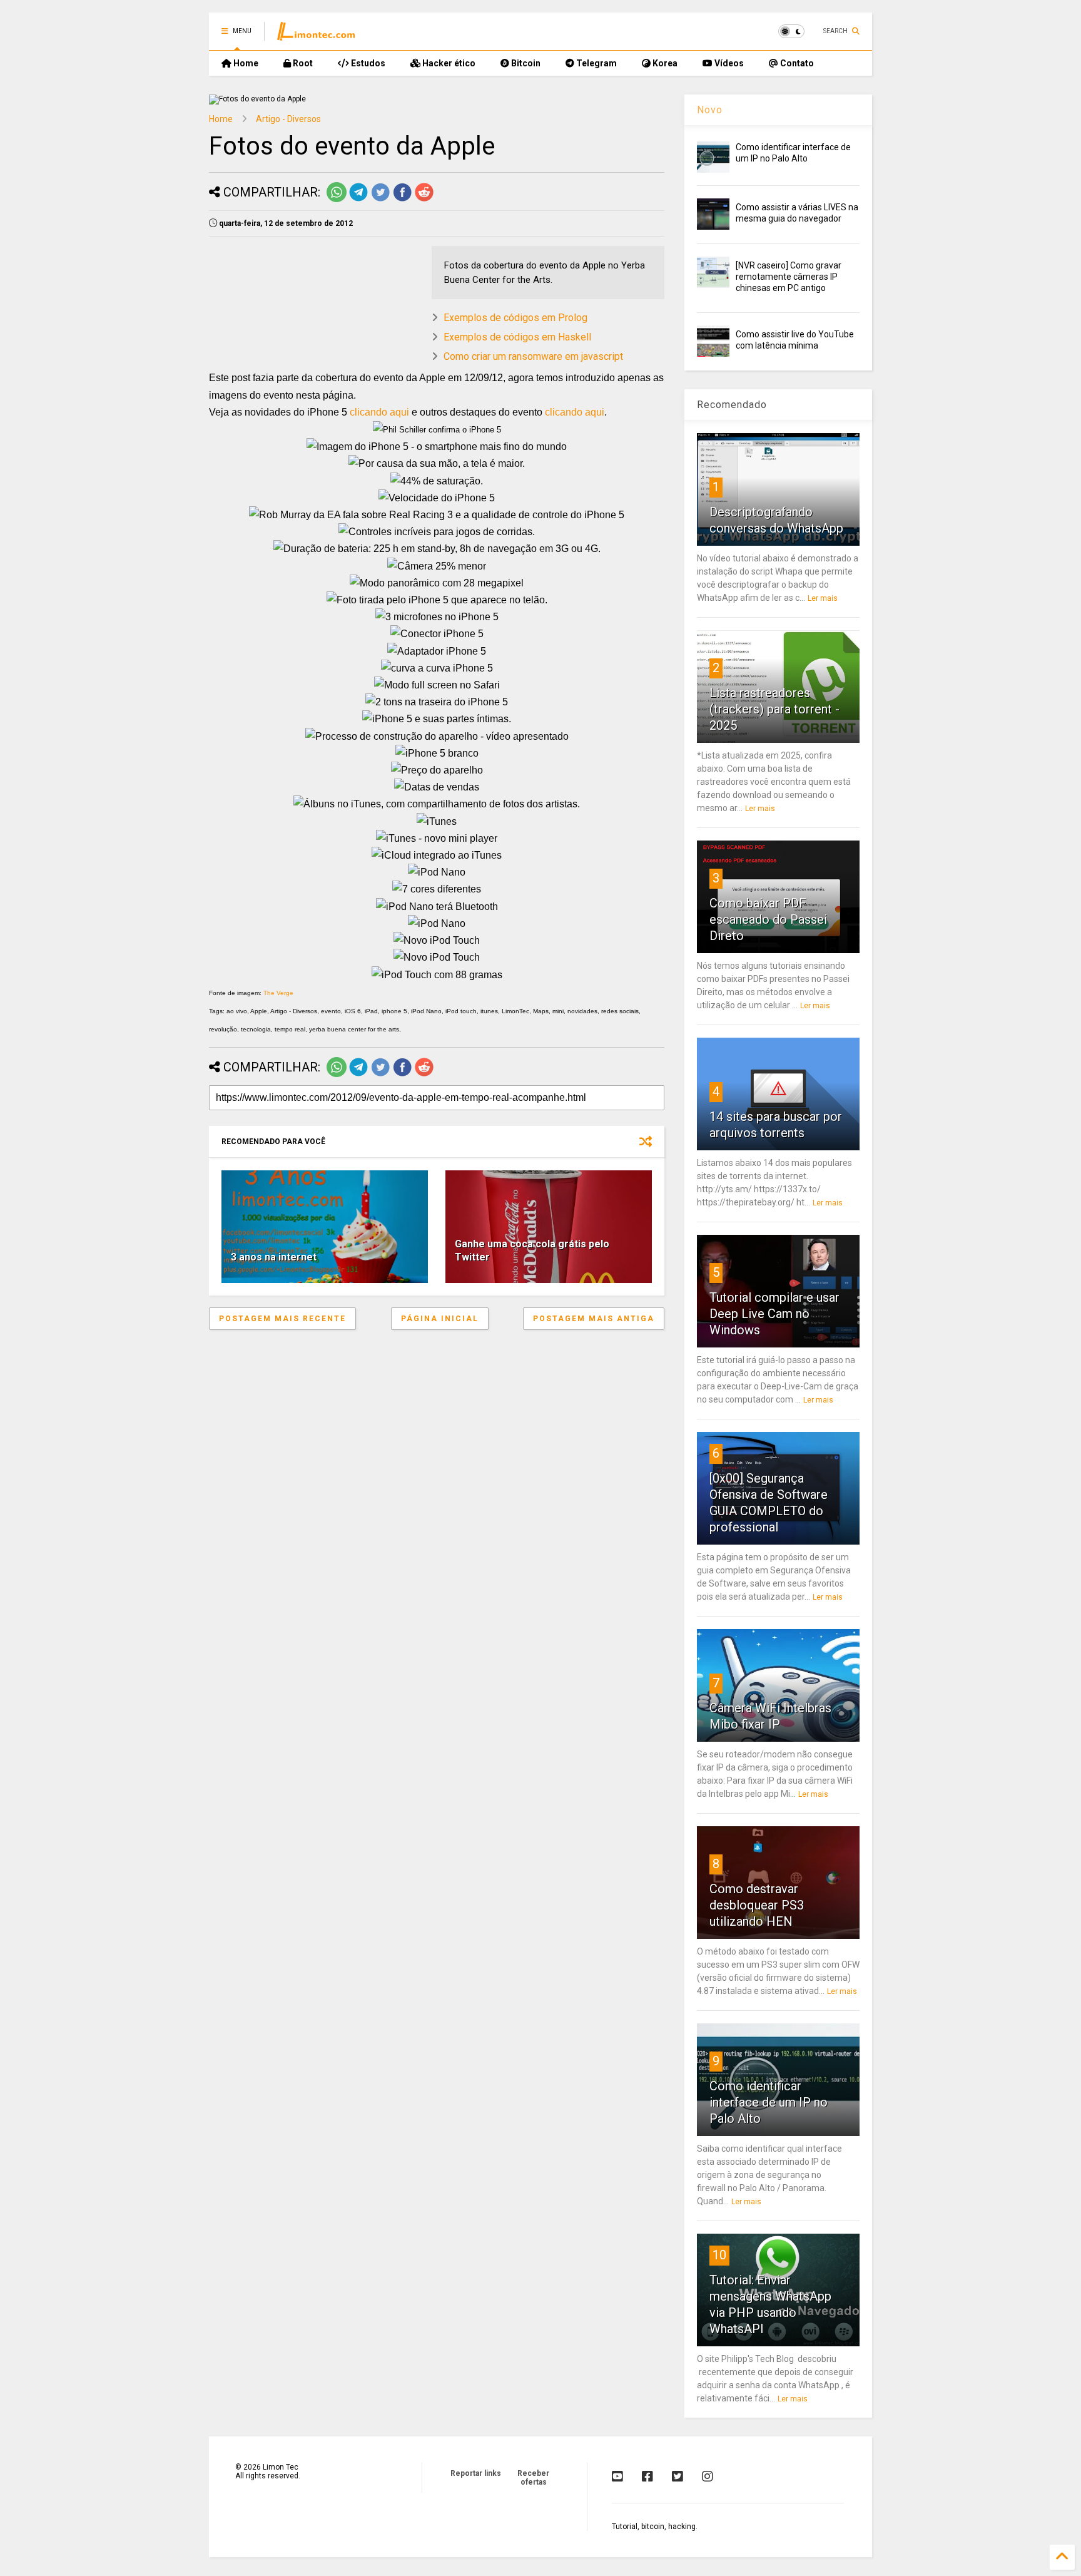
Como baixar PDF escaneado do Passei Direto (768, 919)
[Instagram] (708, 2476)
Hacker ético (448, 63)
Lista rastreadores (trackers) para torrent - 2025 (774, 709)
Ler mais (823, 598)
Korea (664, 63)
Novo (710, 110)
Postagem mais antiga (594, 1319)
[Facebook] (647, 2476)
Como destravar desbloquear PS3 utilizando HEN (757, 1905)
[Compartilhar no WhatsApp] (337, 200)
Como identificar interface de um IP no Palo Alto (769, 2102)
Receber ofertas (533, 2478)
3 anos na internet (274, 1257)
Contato (796, 63)
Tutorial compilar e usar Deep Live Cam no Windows (774, 1314)
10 (719, 2255)
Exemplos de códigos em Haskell (517, 337)
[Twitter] (678, 2476)
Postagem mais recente (282, 1319)
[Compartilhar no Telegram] (358, 200)
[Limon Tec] (316, 35)
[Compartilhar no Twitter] (380, 200)
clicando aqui (379, 412)
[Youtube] (617, 2476)
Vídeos (728, 63)
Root (302, 63)
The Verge (278, 993)
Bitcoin (525, 63)
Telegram (596, 63)
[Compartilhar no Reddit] (424, 200)
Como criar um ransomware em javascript (533, 356)
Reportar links (476, 2473)
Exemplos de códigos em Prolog (515, 318)
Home (245, 63)
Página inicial (440, 1319)
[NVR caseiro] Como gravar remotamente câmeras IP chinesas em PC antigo (789, 277)
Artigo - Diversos (288, 119)
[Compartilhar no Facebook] (402, 200)
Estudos (367, 63)
